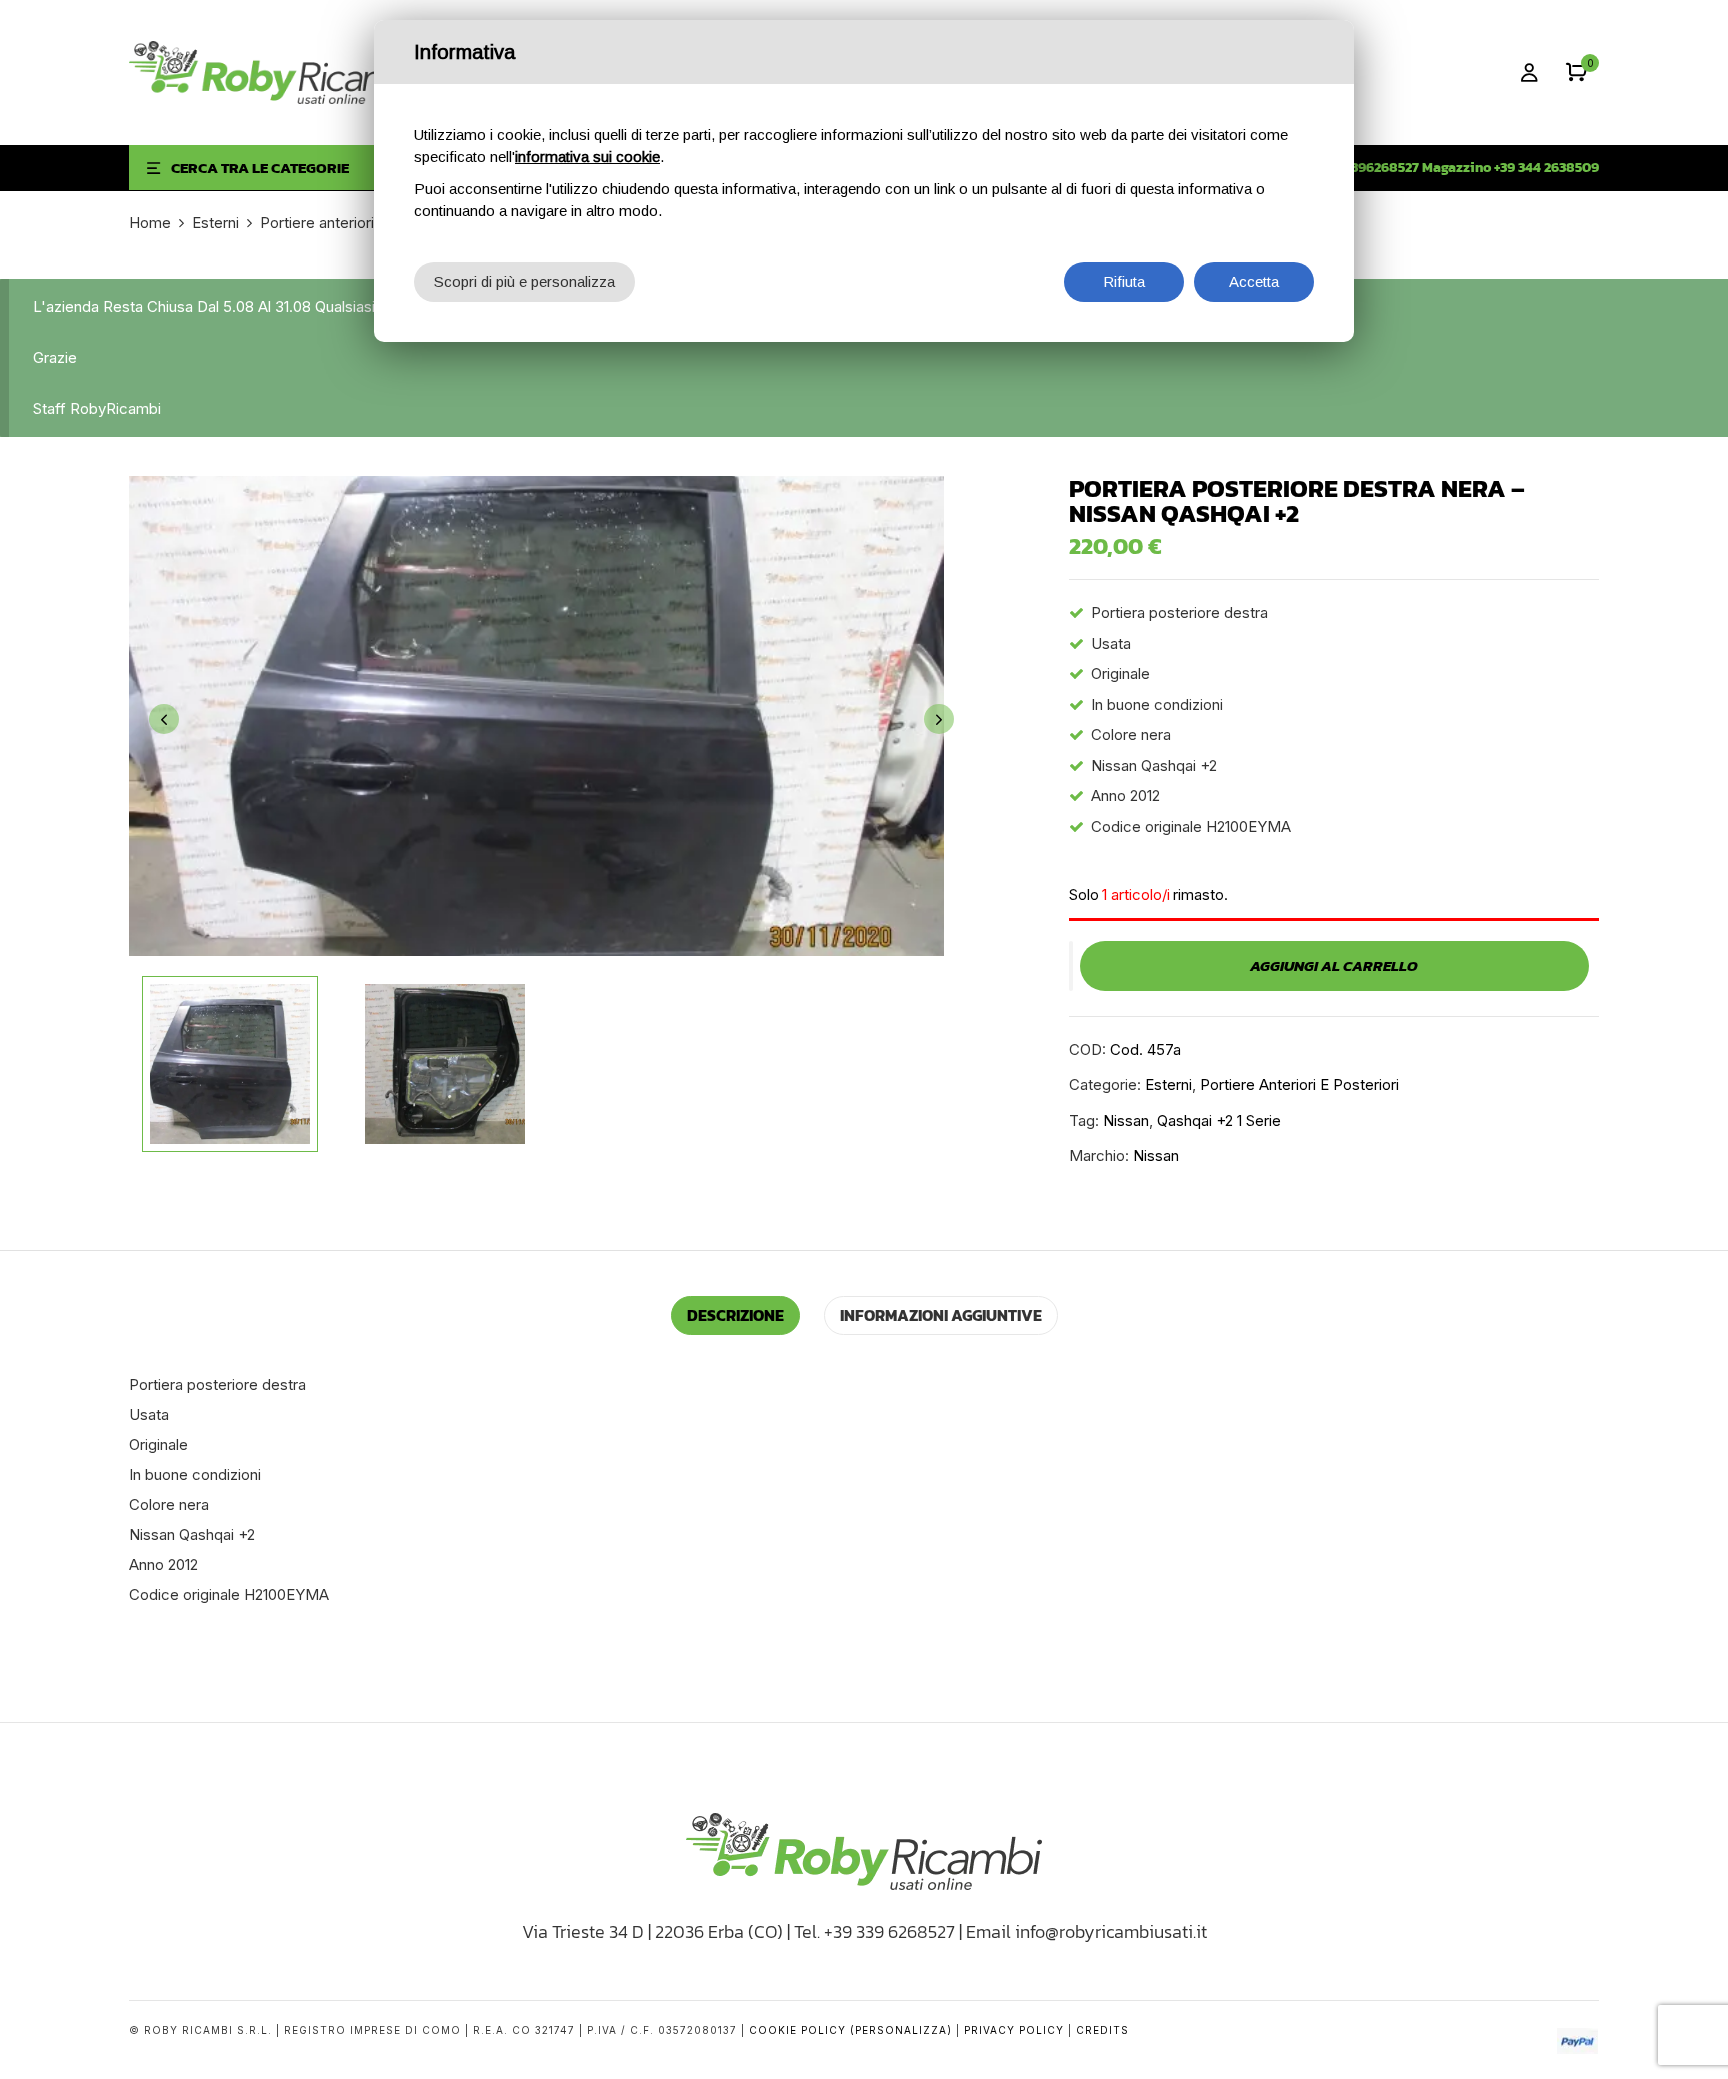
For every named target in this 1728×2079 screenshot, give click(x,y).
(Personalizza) (901, 2030)
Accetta (1254, 281)
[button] (1576, 72)
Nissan (1126, 1120)
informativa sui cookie (587, 156)
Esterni (215, 222)
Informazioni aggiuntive (941, 1315)
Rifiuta (1124, 281)
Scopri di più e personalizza (524, 281)
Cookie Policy (797, 2030)
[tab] (735, 1315)
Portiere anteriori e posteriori (358, 222)
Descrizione (735, 1315)
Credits (1102, 2030)
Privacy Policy (1014, 2030)
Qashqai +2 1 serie (1219, 1120)
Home (150, 222)
